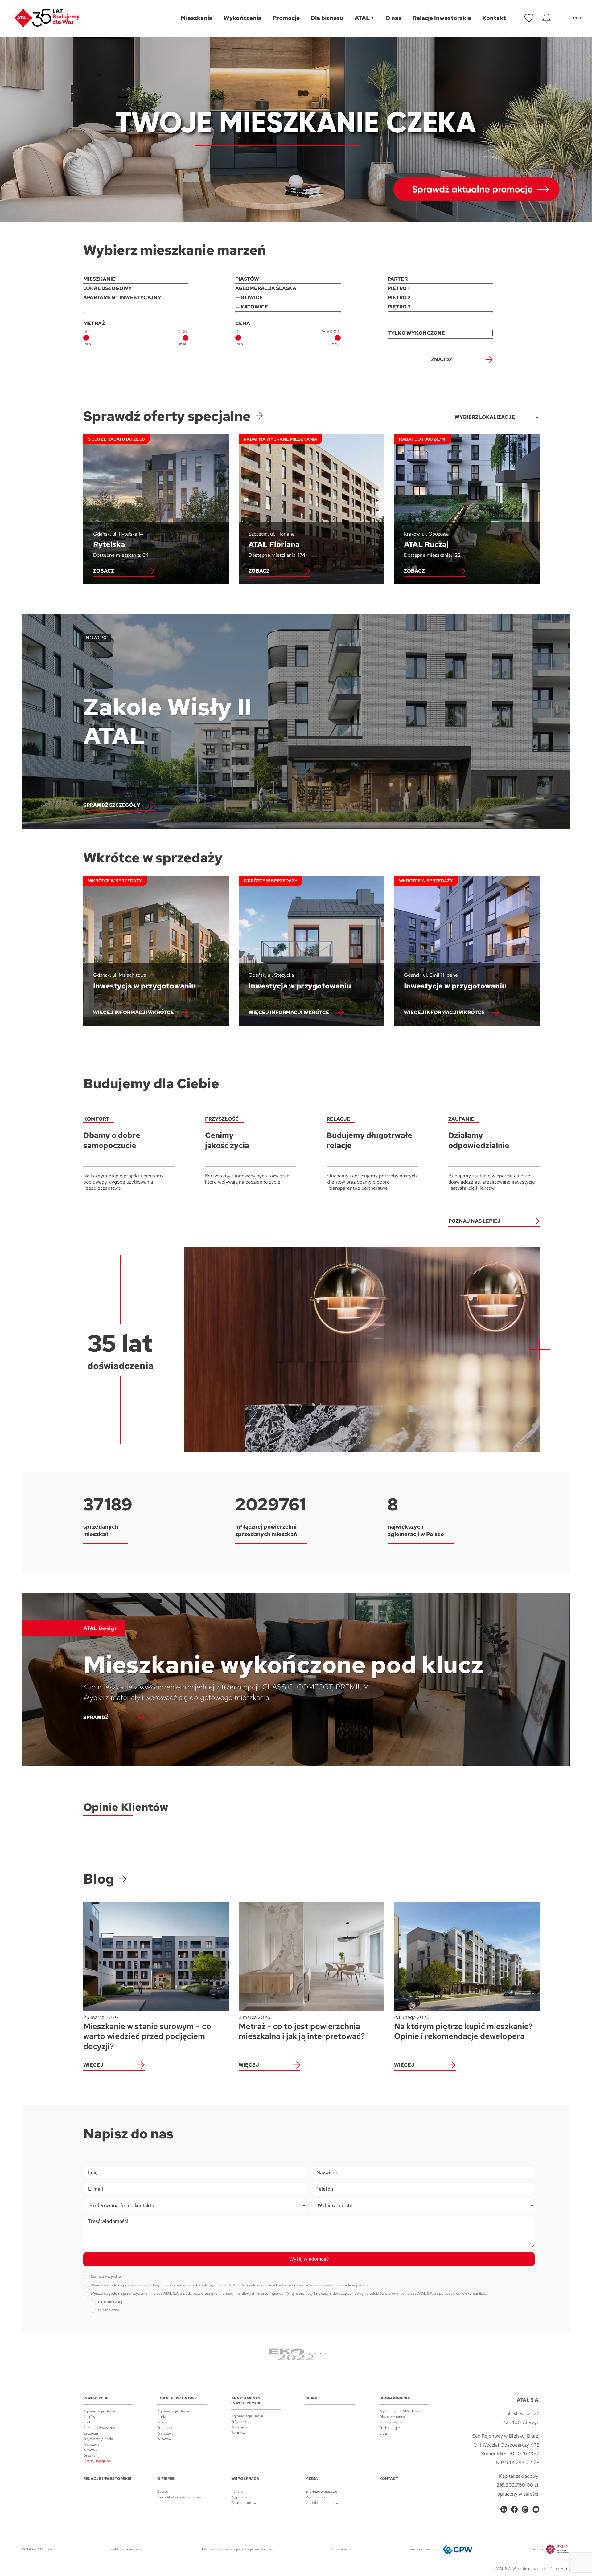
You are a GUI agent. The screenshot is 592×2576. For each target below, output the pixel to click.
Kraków (89, 2417)
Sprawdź (96, 1717)
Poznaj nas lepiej (475, 1221)
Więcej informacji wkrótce (134, 1012)
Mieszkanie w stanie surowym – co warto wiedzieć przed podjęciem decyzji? (147, 2033)
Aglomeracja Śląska (99, 2411)
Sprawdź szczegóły (112, 805)
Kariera (237, 2492)
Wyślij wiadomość (309, 2259)
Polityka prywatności (128, 2549)
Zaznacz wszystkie (106, 2276)
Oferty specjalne (97, 2461)
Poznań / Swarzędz (99, 2428)
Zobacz (104, 571)
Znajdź (442, 359)
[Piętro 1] (440, 288)
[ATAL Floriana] (311, 509)
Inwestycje (96, 2398)
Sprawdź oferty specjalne (167, 416)
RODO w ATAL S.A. (37, 2549)
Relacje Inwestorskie (107, 2479)
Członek (537, 2549)
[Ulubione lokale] (529, 18)
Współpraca (245, 2479)
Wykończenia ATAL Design (401, 2411)
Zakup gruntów (244, 2503)
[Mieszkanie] (136, 279)
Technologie (390, 2428)
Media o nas (315, 2497)
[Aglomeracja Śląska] (288, 288)
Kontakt (389, 2479)
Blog (99, 1879)
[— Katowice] (288, 307)
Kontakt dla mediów (322, 2503)
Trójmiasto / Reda (98, 2439)
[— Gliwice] (288, 298)
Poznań (163, 2422)
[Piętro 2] (440, 298)
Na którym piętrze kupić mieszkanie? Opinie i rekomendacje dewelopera (463, 2028)
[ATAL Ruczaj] (467, 509)
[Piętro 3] (440, 307)
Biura (311, 2398)
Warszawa (91, 2444)
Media (312, 2479)
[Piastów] (288, 279)
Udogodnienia (395, 2398)
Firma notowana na (425, 2549)
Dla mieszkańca (392, 2417)
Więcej (93, 2065)
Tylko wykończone (416, 333)
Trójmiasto (166, 2428)
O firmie (166, 2479)
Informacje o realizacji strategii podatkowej (238, 2549)
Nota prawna (341, 2549)
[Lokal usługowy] (136, 288)
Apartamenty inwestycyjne (246, 2401)
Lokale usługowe (177, 2398)
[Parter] (440, 279)
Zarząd (163, 2492)
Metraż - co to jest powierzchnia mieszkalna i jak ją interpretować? (302, 2028)
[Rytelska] (156, 509)
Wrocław (90, 2450)
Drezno (89, 2456)
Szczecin (91, 2433)
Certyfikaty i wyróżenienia (179, 2497)
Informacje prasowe (321, 2492)
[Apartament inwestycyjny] (136, 298)
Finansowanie (391, 2422)
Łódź (88, 2422)
